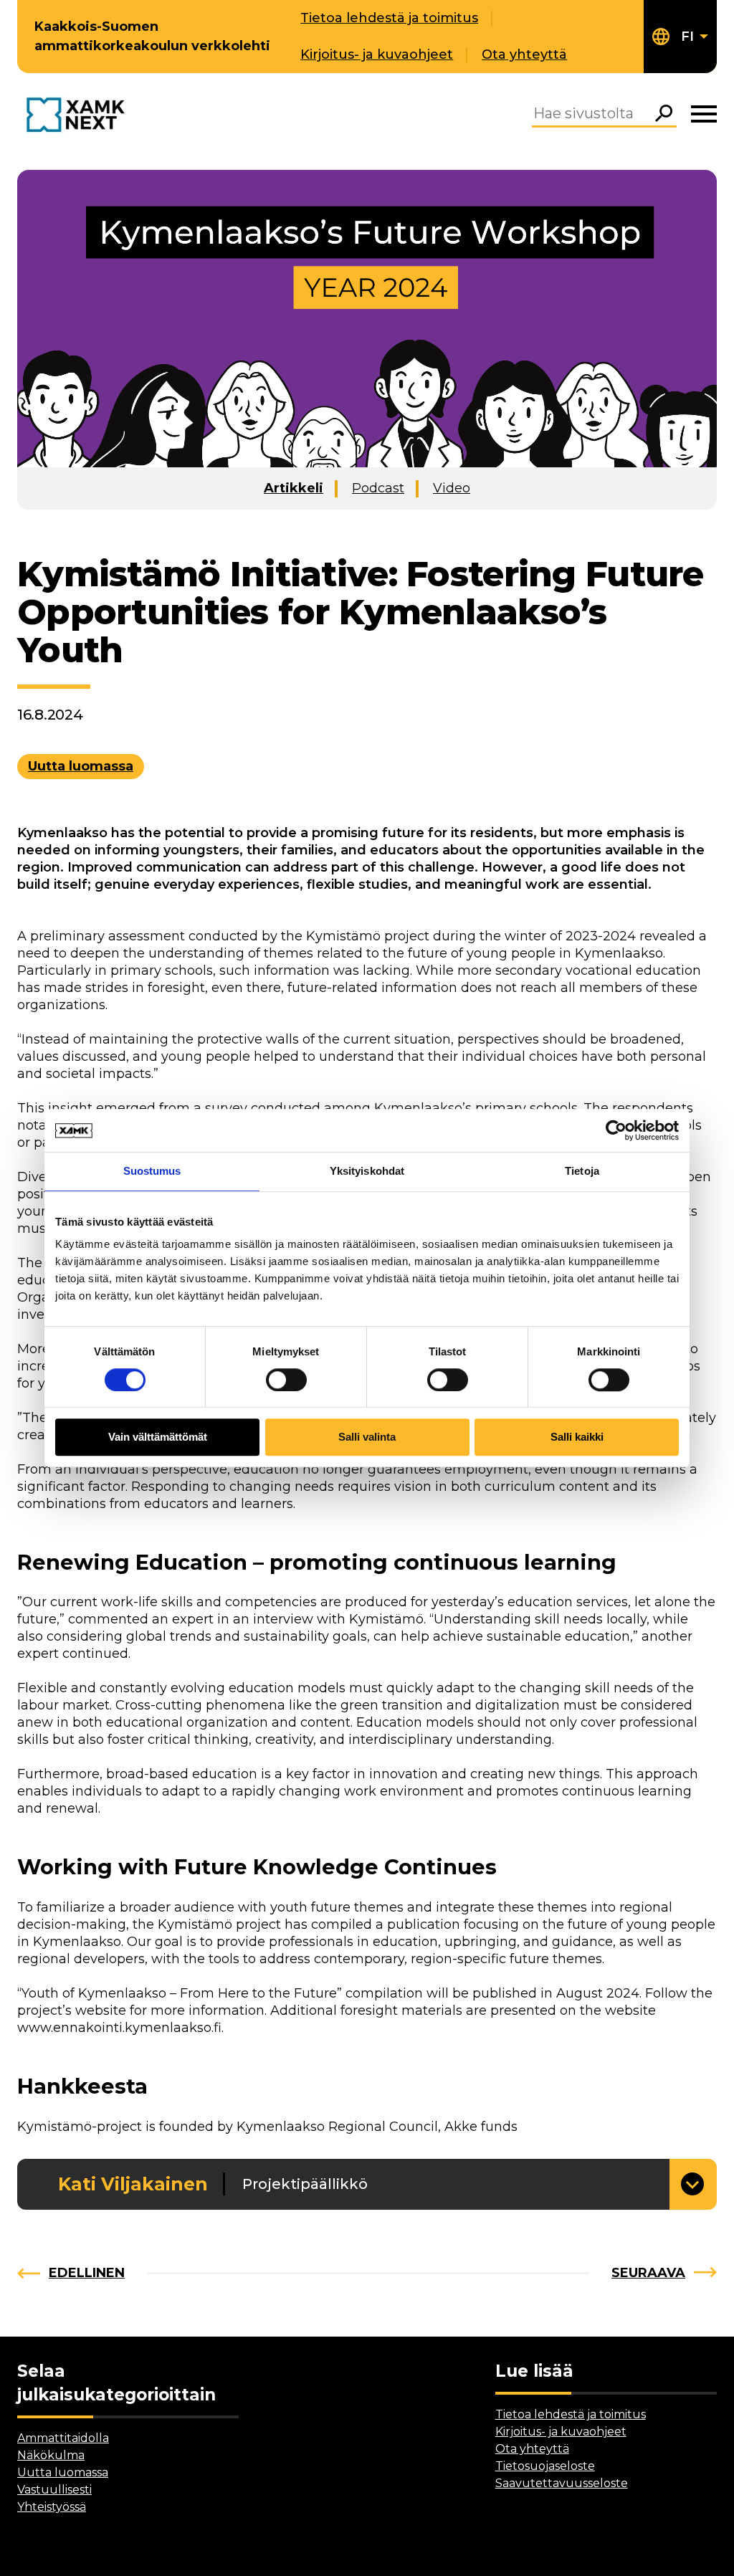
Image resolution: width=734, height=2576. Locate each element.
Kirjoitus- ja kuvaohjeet (377, 54)
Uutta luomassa (81, 766)
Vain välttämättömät (158, 1437)
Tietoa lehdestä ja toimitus (389, 18)
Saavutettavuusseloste (562, 2483)
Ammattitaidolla (63, 2438)
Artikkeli (294, 488)
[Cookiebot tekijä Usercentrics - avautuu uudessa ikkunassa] (616, 1130)
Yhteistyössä (52, 2507)
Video (452, 488)
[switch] (286, 1380)
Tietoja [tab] (582, 1171)
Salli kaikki (577, 1437)
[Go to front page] (79, 116)
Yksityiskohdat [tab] (367, 1171)
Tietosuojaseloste (545, 2466)
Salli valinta (367, 1437)
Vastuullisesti (54, 2490)
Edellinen (87, 2273)
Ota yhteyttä (524, 54)
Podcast (378, 488)
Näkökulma (51, 2455)
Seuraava (648, 2273)
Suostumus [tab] (152, 1171)
